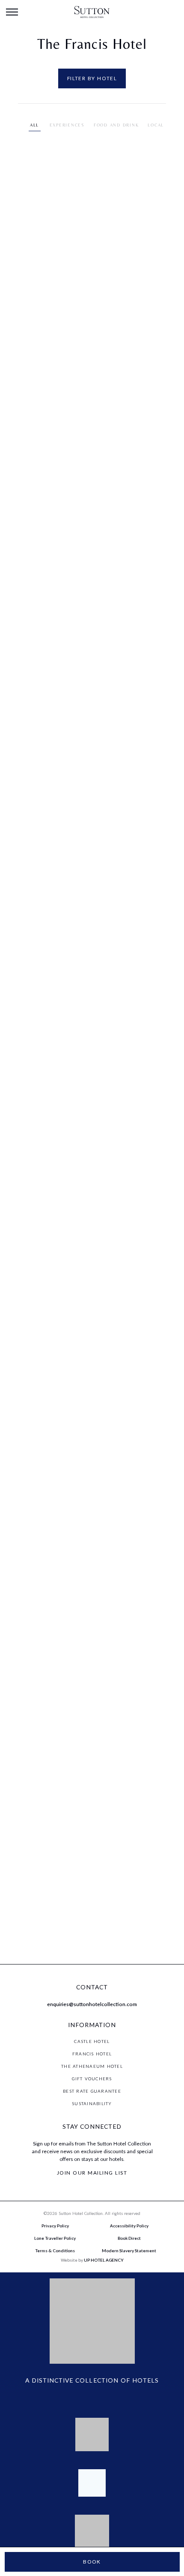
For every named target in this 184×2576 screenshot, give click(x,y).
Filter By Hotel (92, 78)
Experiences (67, 125)
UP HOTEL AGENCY (92, 2260)
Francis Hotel (92, 2054)
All (34, 125)
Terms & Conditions (55, 2251)
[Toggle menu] (12, 12)
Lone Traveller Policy (55, 2238)
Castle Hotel (92, 2041)
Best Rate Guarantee (92, 2091)
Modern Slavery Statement (129, 2251)
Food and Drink (116, 125)
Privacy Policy (55, 2226)
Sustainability (92, 2103)
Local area (163, 125)
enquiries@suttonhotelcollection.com (92, 2004)
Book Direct (129, 2238)
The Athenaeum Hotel (92, 2066)
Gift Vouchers (92, 2079)
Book (92, 2562)
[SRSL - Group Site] (92, 12)
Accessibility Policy (129, 2226)
